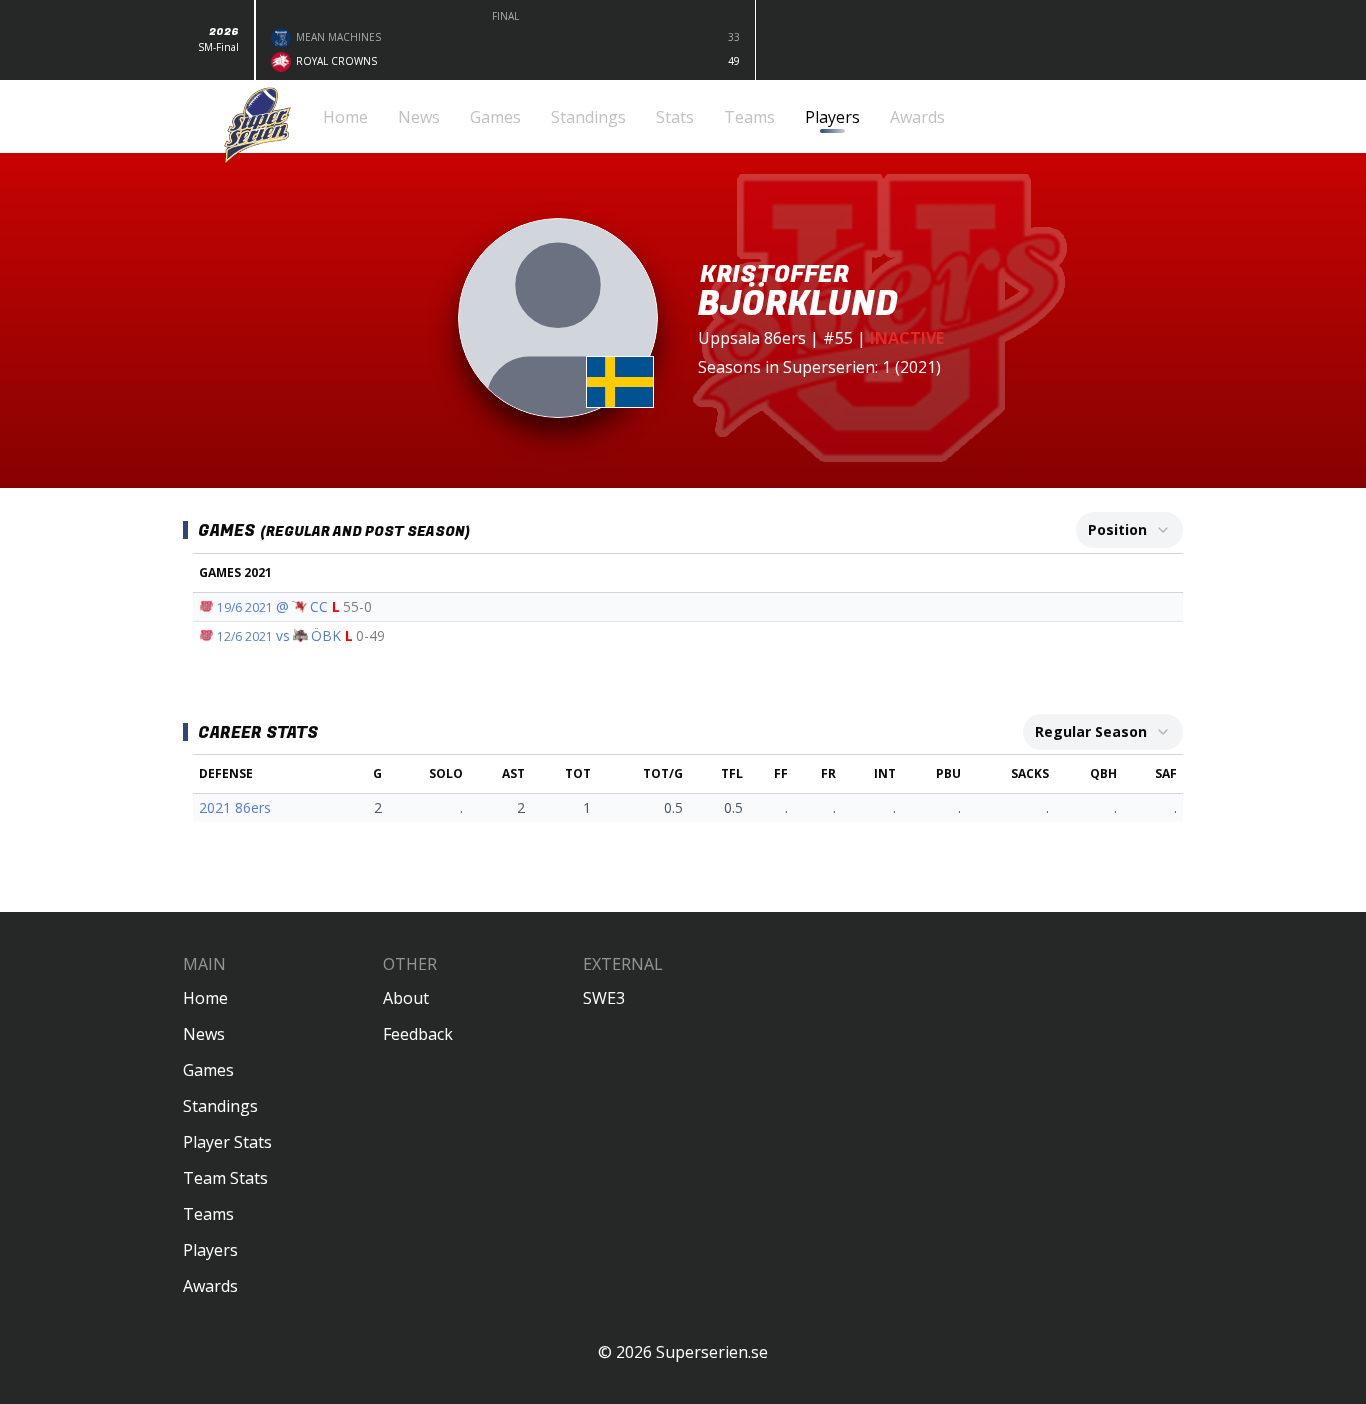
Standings (220, 1106)
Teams (208, 1214)
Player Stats (227, 1142)
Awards (210, 1286)
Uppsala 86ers (752, 338)
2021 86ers (235, 807)
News (204, 1034)
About (406, 998)
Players (210, 1250)
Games (208, 1070)
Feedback (418, 1034)
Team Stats (225, 1178)
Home (205, 998)
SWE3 (604, 998)
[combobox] (1129, 530)
